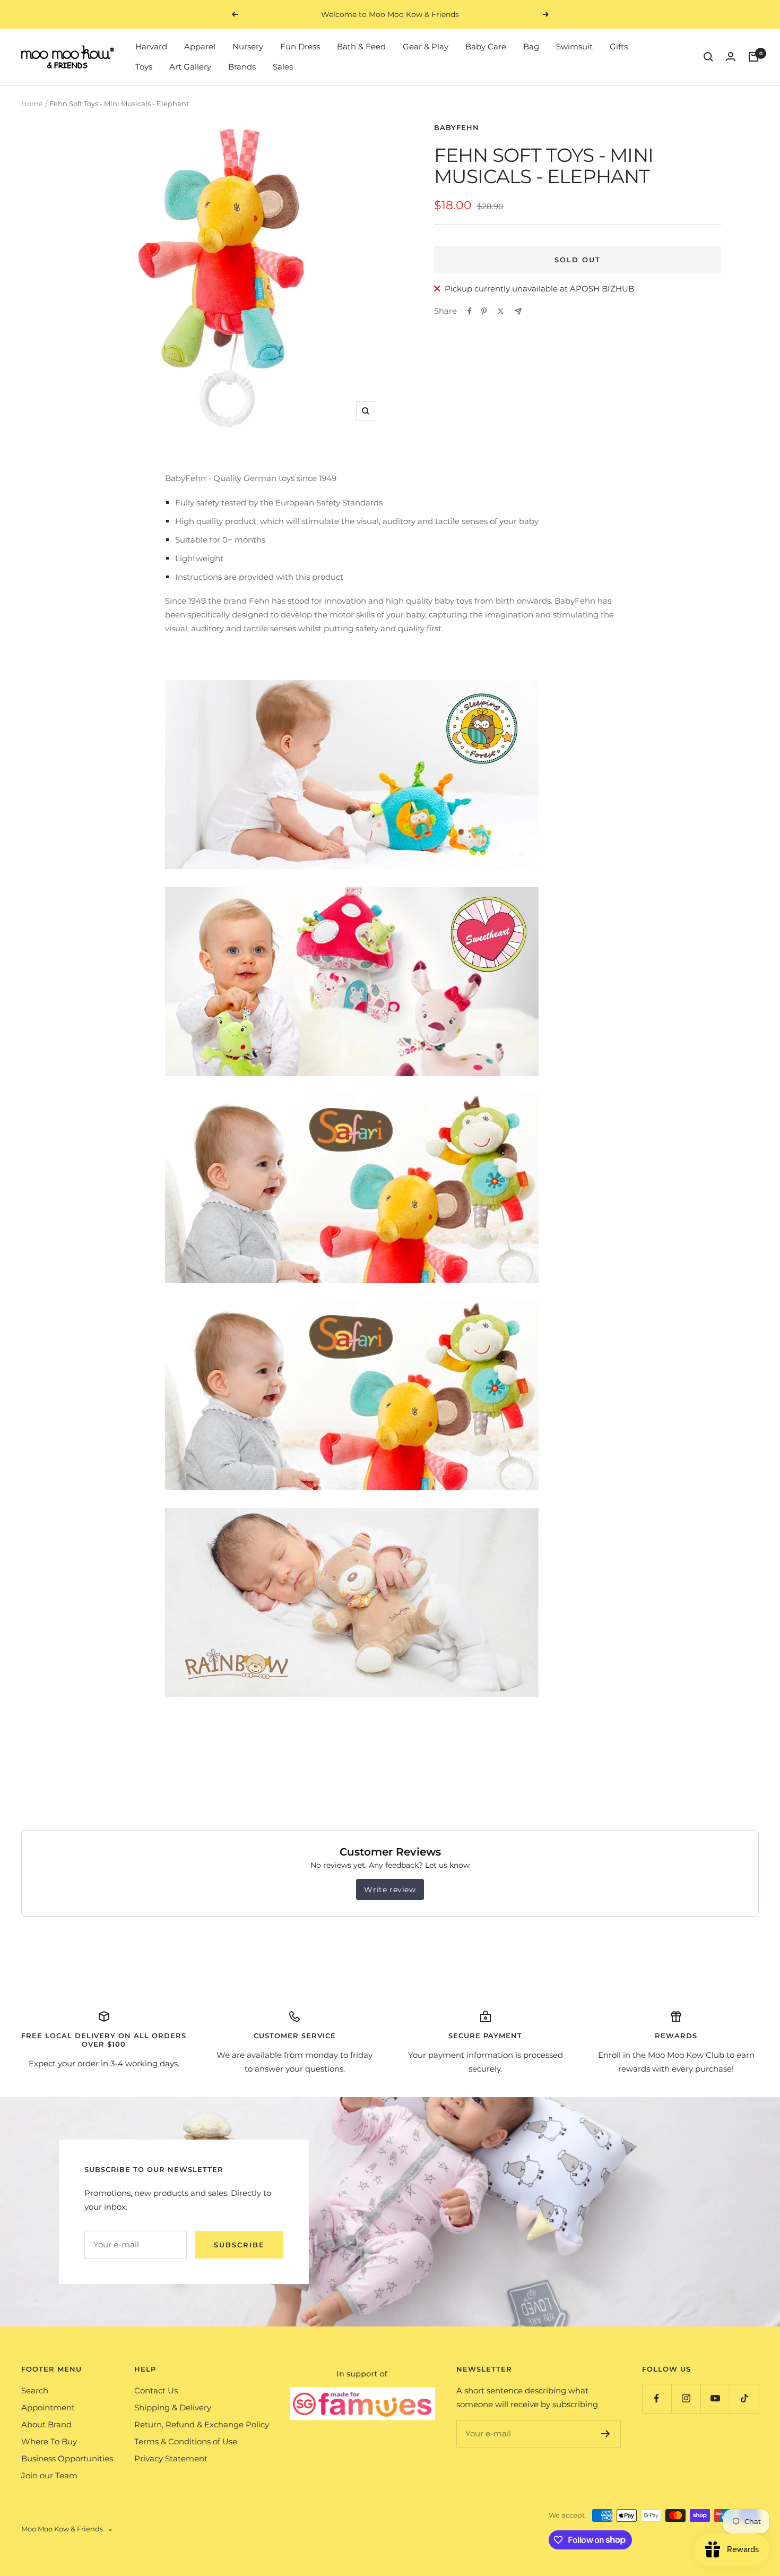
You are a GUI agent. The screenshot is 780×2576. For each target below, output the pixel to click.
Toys (144, 67)
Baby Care (486, 46)
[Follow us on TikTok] (744, 2398)
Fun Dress (300, 46)
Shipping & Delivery (173, 2407)
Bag (531, 46)
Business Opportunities (67, 2458)
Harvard (151, 46)
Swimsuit (574, 46)
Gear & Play (426, 46)
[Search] (708, 57)
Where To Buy (49, 2441)
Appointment (48, 2407)
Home (32, 104)
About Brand (46, 2424)
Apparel (200, 46)
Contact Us (156, 2390)
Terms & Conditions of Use (186, 2441)
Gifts (619, 46)
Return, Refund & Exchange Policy (202, 2424)
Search (35, 2390)
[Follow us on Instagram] (686, 2398)
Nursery (248, 46)
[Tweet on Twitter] (501, 311)
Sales (283, 67)
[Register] (606, 2434)
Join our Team (49, 2475)
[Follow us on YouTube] (715, 2398)
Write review (390, 1890)
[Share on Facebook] (470, 311)
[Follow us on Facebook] (657, 2398)
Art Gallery (190, 67)
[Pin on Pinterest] (484, 311)
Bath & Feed (361, 46)
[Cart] (753, 57)
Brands (242, 67)
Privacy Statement (171, 2458)
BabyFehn (457, 127)
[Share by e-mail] (518, 311)
